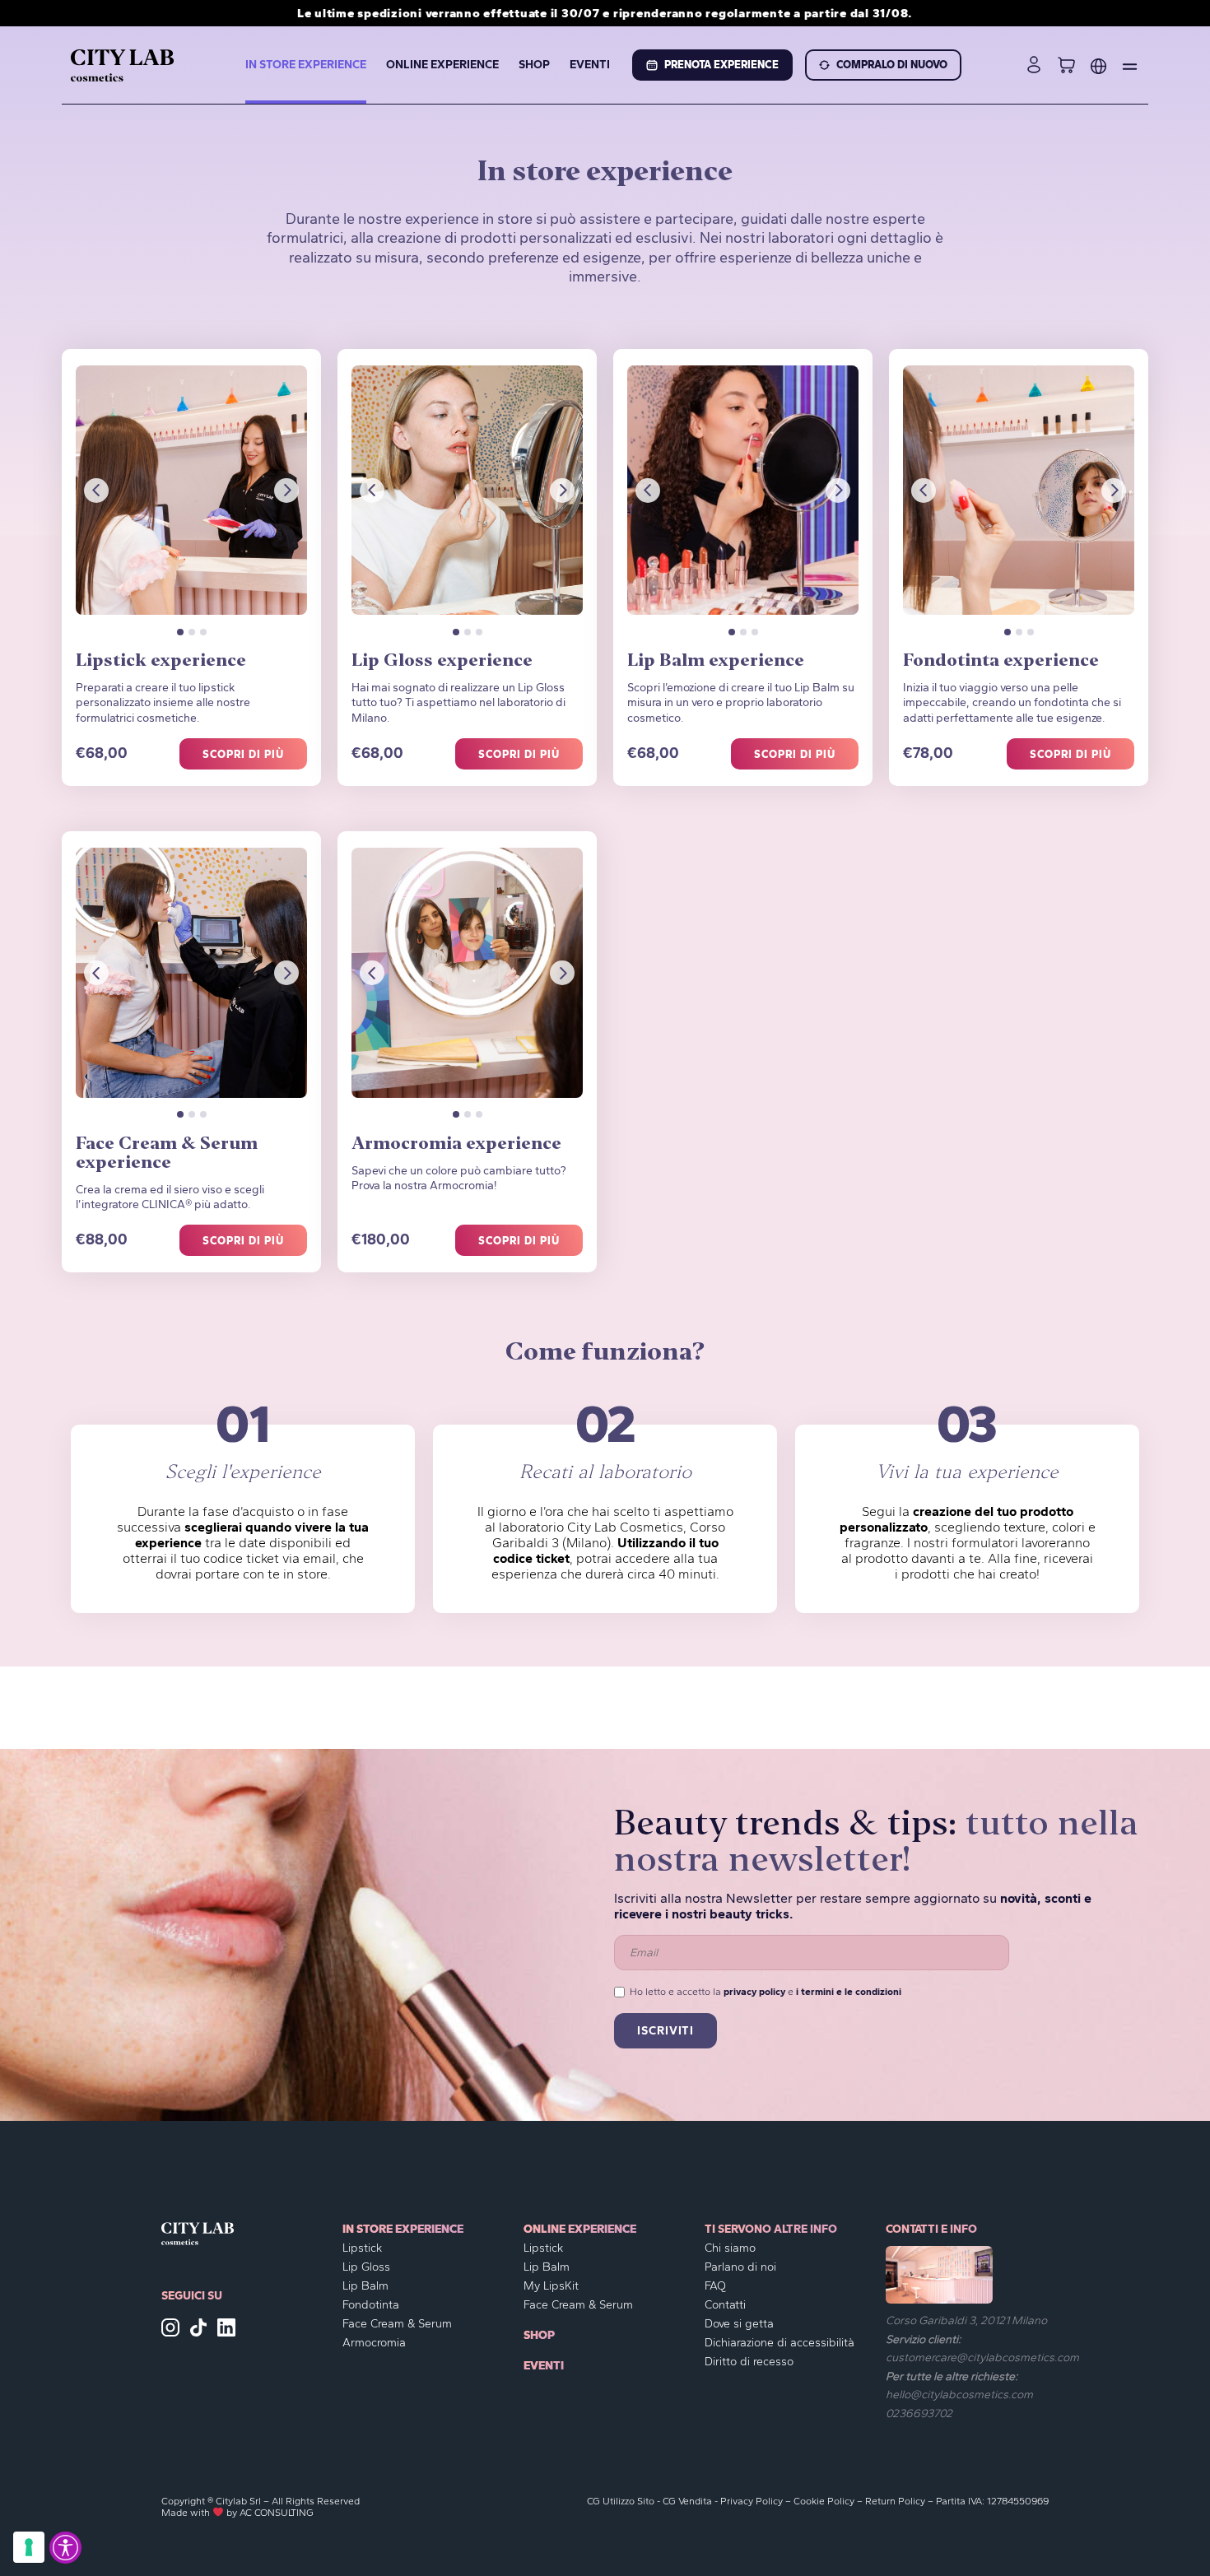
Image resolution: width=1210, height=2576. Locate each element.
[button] (96, 491)
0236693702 (919, 2413)
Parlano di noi (740, 2267)
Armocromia (374, 2343)
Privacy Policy (752, 2501)
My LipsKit (551, 2286)
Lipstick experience (161, 662)
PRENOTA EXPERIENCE (721, 65)
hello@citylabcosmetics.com (959, 2395)
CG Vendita (687, 2501)
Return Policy (895, 2501)
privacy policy (754, 1992)
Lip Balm (365, 2286)
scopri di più (244, 754)
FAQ (715, 2286)
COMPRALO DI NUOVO (892, 65)
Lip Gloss (366, 2267)
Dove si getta (739, 2324)
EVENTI (590, 65)
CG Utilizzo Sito (621, 2501)
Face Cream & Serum (397, 2324)
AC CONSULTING (277, 2513)
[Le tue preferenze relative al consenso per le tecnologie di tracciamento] (29, 2547)
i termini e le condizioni (849, 1992)
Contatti (725, 2305)
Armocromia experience (456, 1145)
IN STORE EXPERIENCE (306, 65)
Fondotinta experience (1001, 662)
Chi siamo (730, 2248)
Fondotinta (371, 2305)
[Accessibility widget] (65, 2548)
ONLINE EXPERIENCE (442, 65)
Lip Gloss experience (442, 662)
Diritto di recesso (749, 2362)
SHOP (534, 65)
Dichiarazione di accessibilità (780, 2343)
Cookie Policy (824, 2501)
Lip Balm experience (716, 662)
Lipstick (362, 2248)
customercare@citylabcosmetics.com (982, 2357)
